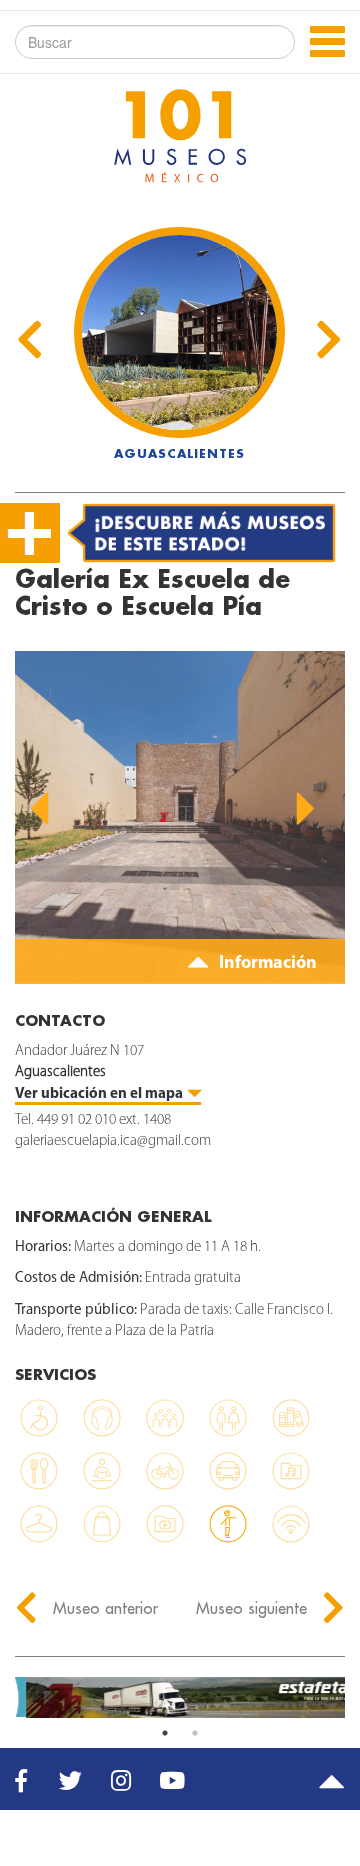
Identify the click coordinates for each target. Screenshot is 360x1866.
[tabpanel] (180, 1697)
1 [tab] (165, 1733)
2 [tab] (195, 1733)
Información (266, 964)
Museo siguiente (254, 1608)
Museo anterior (103, 1608)
